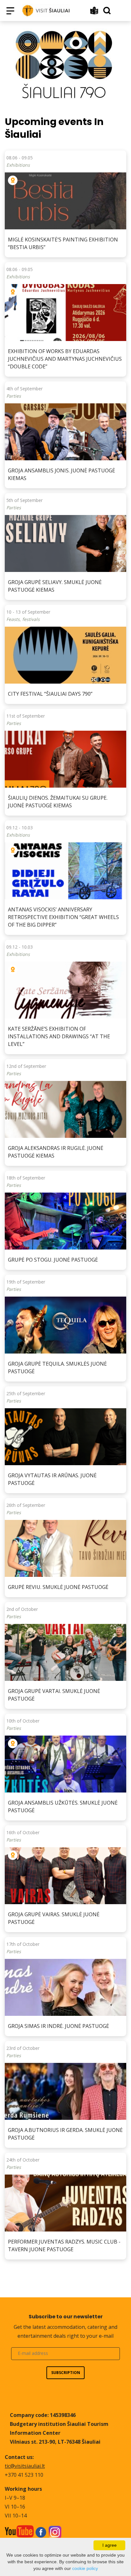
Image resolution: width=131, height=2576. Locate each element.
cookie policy (85, 2568)
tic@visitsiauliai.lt (25, 2466)
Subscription (66, 2373)
